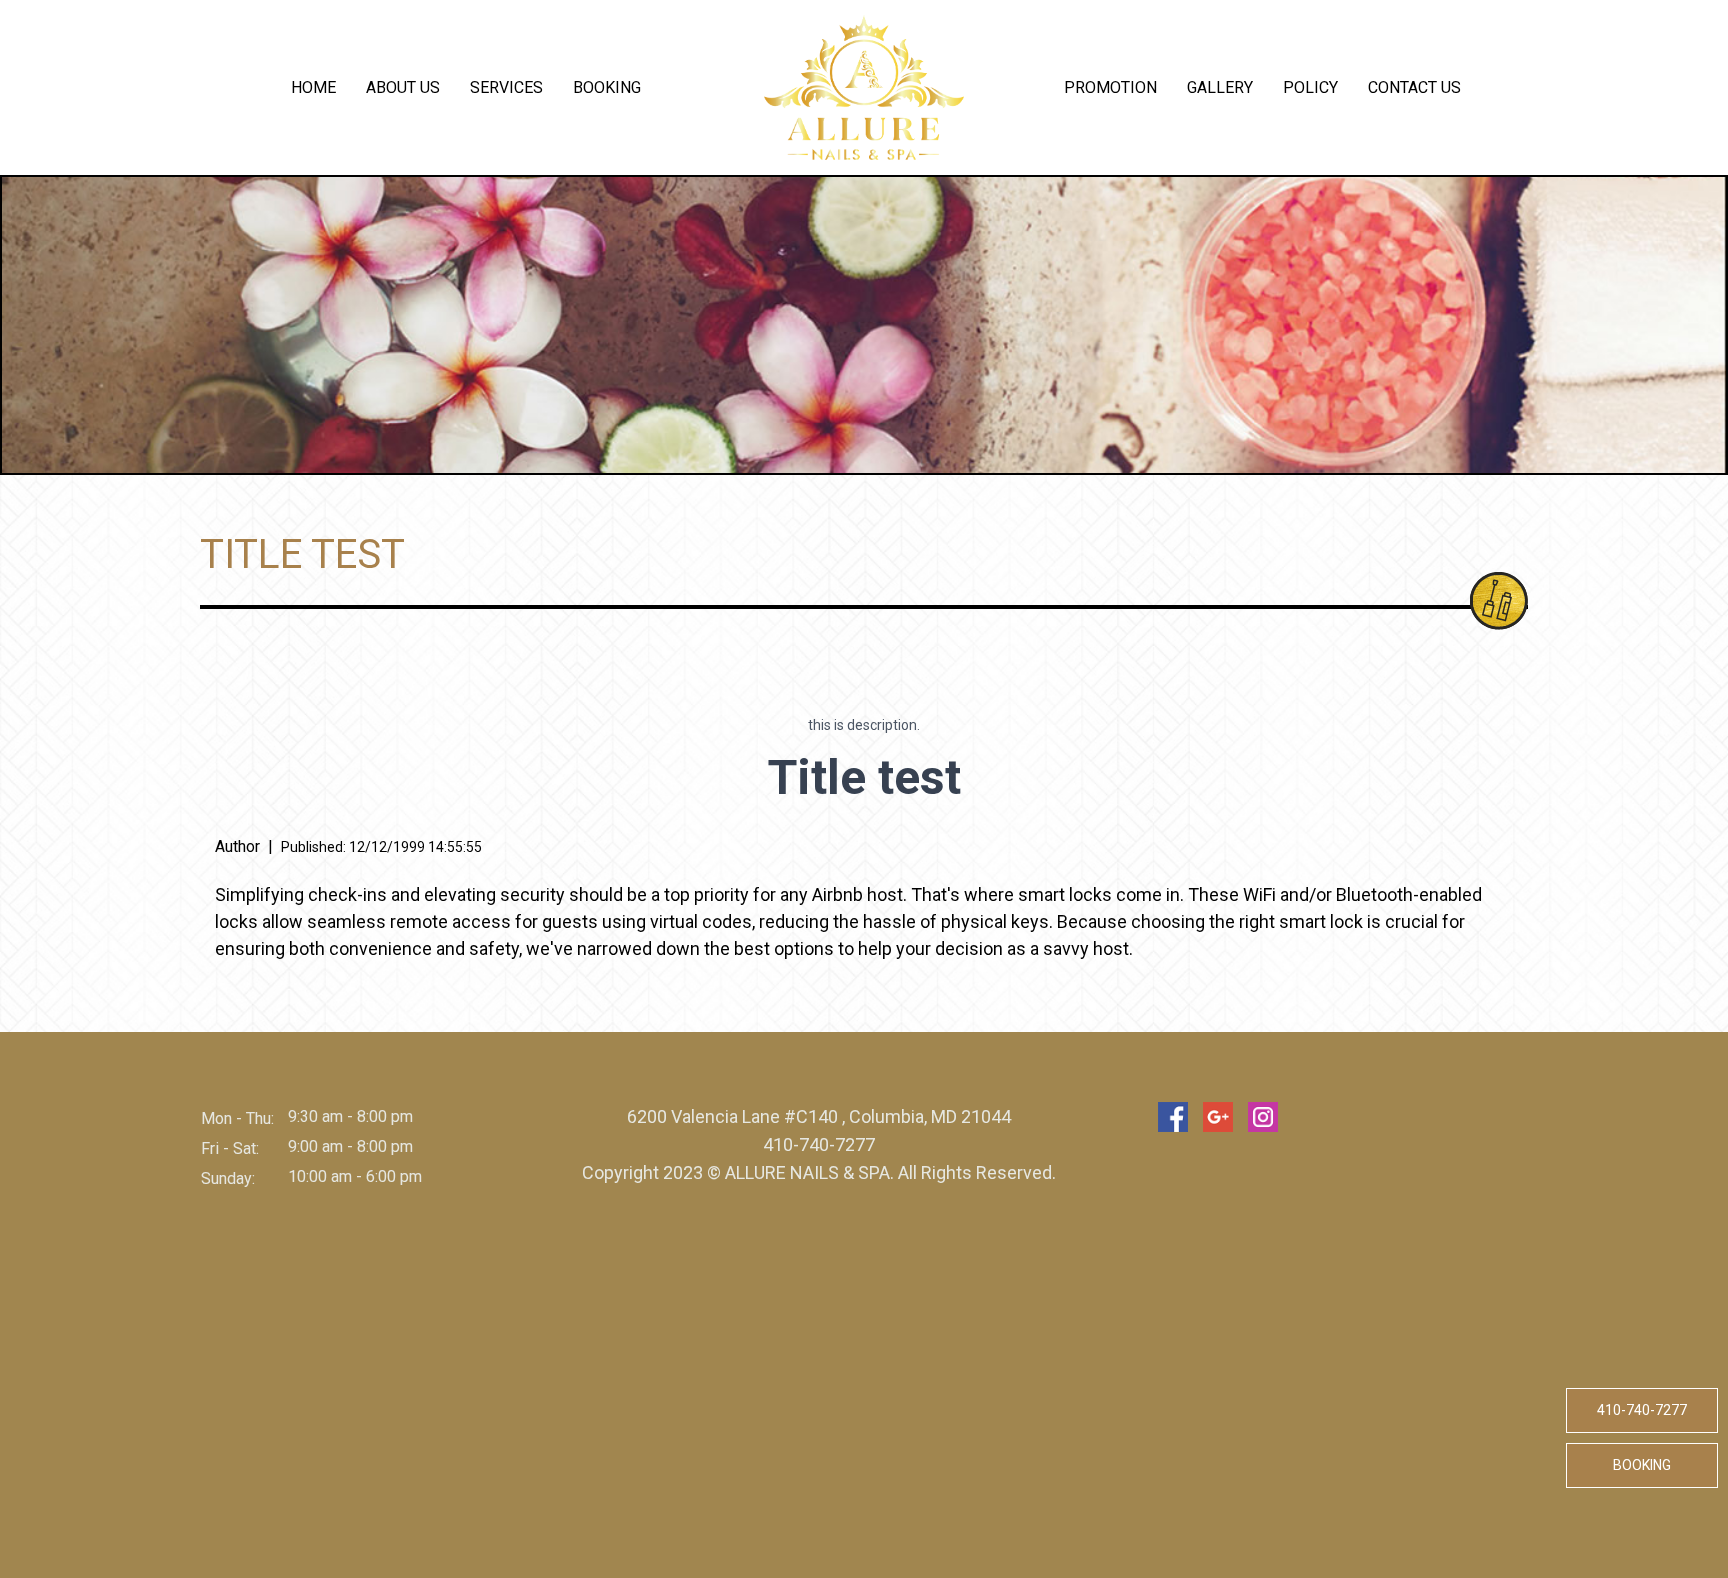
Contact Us (1414, 87)
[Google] (1218, 1117)
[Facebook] (1173, 1117)
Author (237, 846)
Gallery (1220, 87)
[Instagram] (1263, 1117)
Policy (1310, 87)
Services (506, 87)
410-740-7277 (1642, 1410)
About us (403, 87)
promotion (1110, 87)
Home (313, 87)
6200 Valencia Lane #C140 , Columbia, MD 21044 (819, 1116)
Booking (607, 87)
